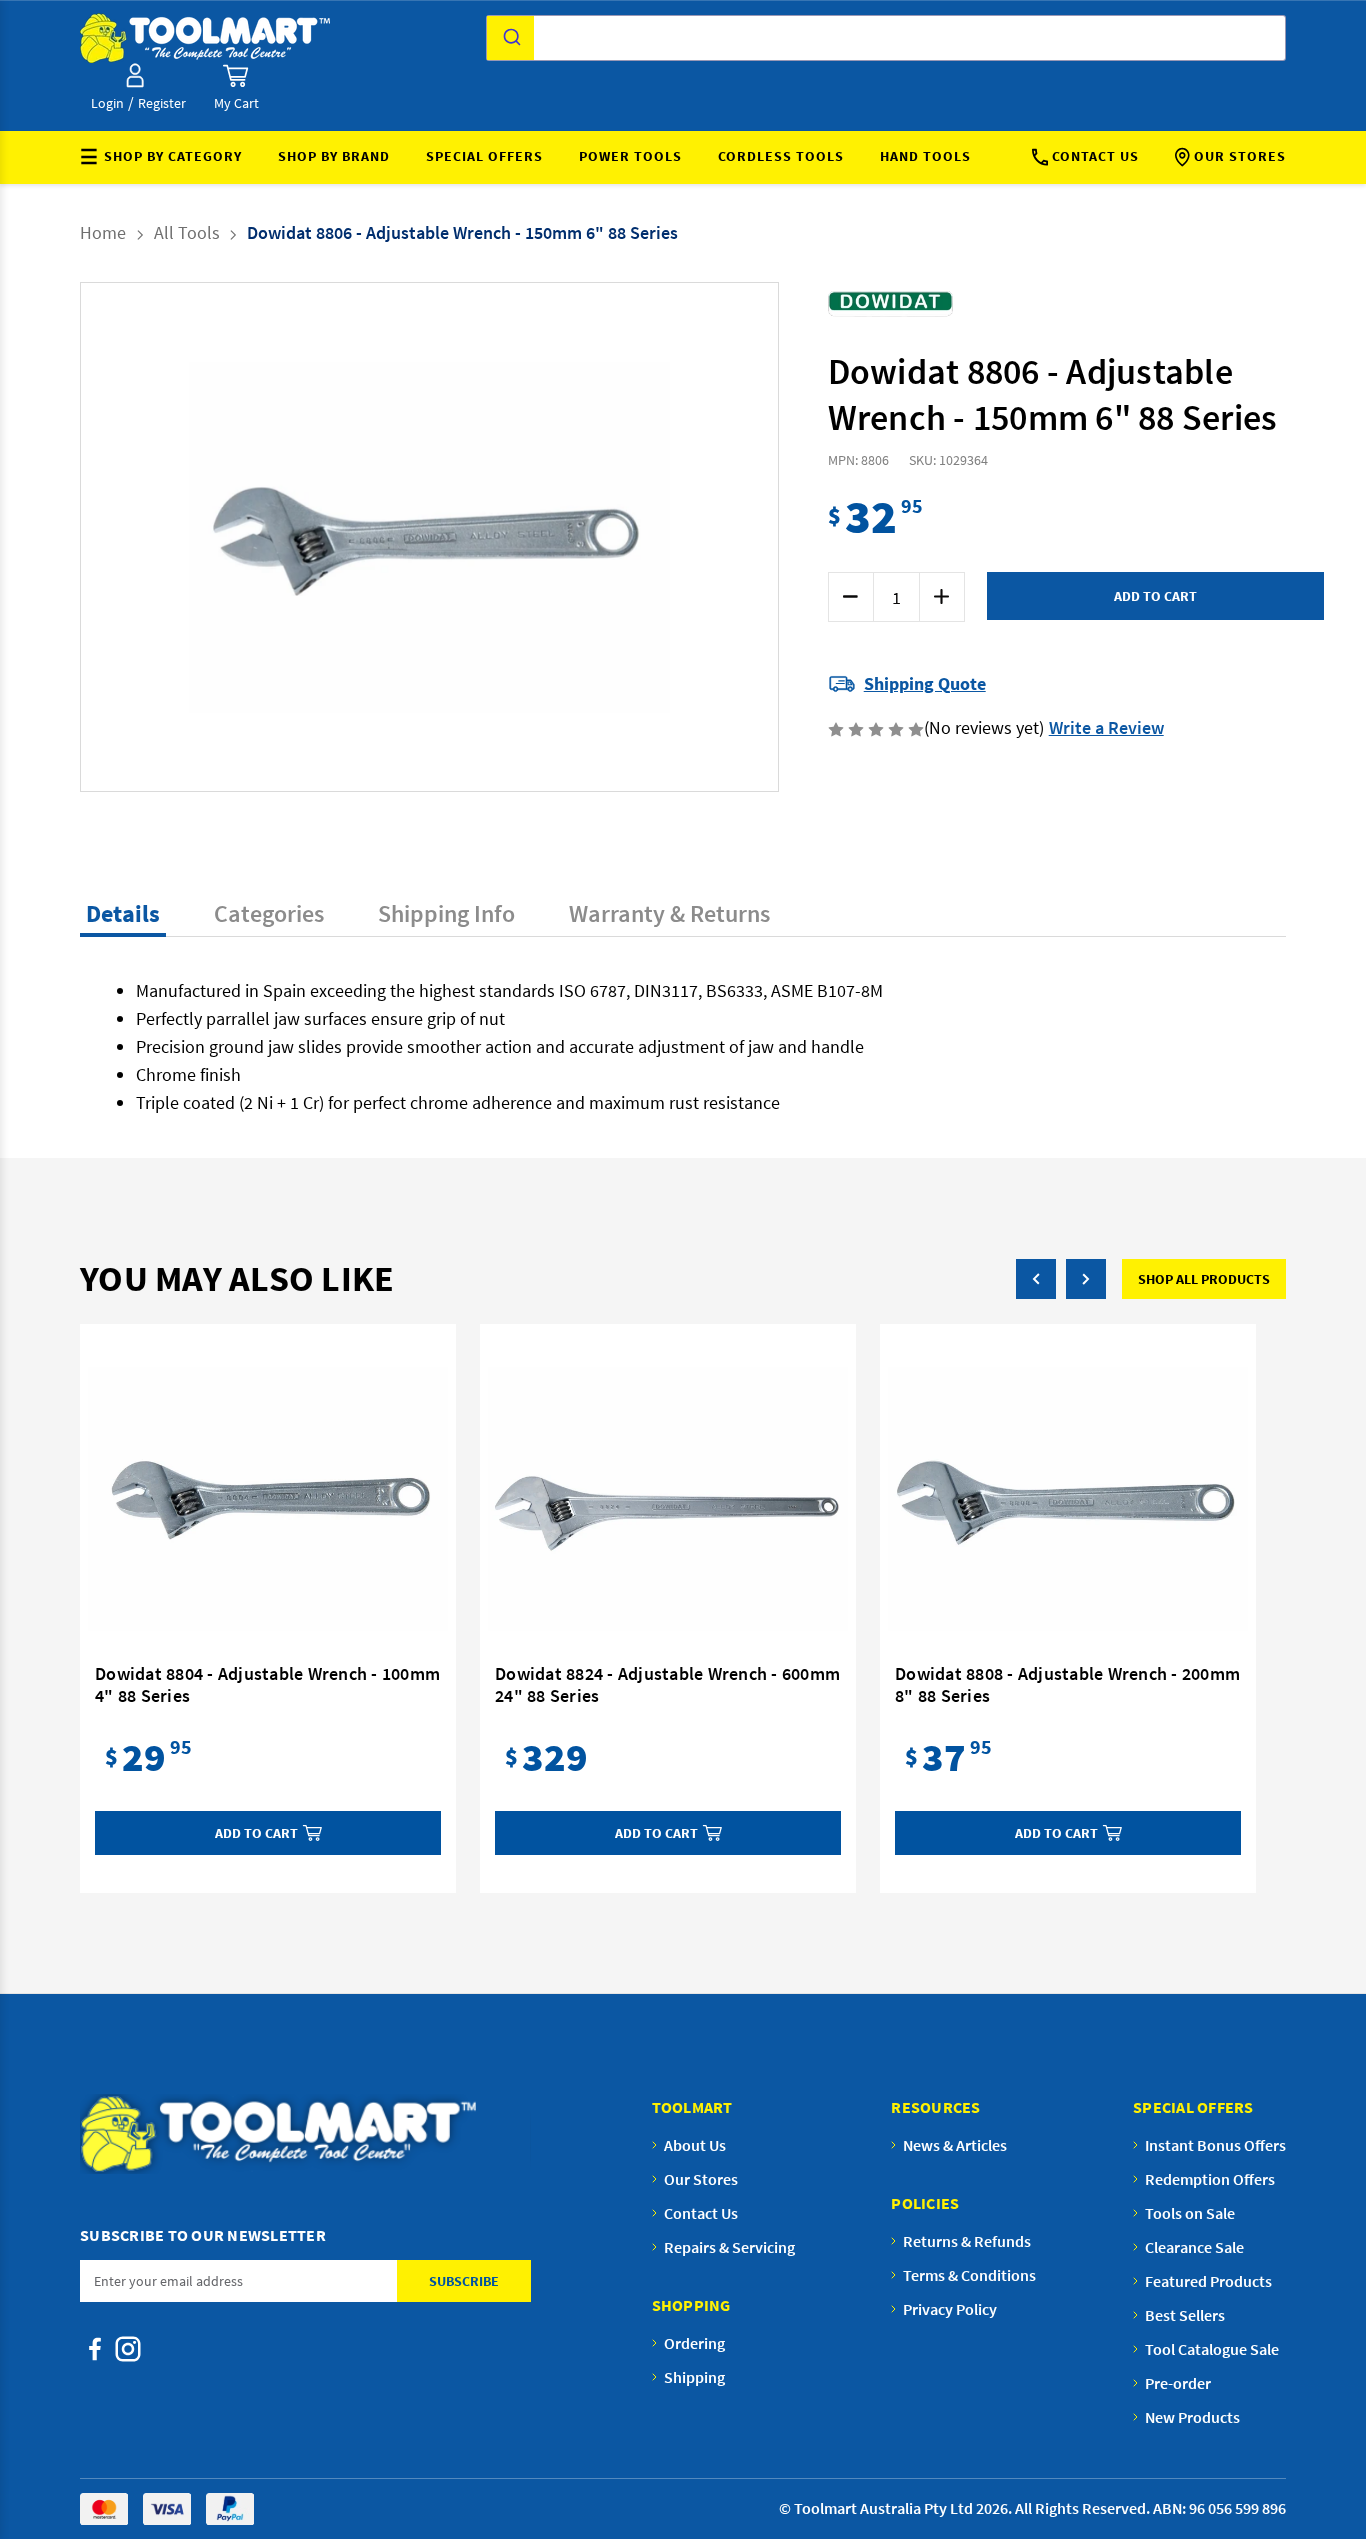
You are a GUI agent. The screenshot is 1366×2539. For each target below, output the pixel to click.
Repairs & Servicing (729, 2247)
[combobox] (886, 38)
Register (162, 103)
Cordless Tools (781, 156)
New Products (1192, 2417)
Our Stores (1240, 156)
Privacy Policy (950, 2309)
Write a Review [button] (1106, 727)
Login (107, 103)
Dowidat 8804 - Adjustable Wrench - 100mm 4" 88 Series (267, 1685)
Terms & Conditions (969, 2275)
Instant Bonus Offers (1215, 2145)
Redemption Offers (1210, 2179)
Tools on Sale (1190, 2213)
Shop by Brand (334, 156)
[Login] (135, 75)
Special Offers (484, 156)
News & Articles (955, 2145)
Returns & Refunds (967, 2241)
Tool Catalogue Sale (1212, 2349)
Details (123, 913)
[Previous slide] (211, 537)
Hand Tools (925, 156)
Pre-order (1178, 2383)
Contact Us (1095, 156)
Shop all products (1204, 1279)
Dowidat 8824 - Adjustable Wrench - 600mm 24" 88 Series (667, 1685)
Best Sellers (1185, 2315)
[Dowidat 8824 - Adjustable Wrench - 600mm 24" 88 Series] (668, 1499)
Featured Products (1208, 2281)
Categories (269, 913)
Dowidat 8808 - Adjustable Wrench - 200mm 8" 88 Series (1067, 1685)
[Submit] (510, 38)
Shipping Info (446, 913)
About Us (695, 2145)
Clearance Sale (1194, 2247)
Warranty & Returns (669, 913)
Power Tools (630, 156)
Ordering (694, 2343)
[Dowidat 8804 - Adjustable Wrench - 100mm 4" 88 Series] (268, 1499)
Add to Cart (256, 1833)
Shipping (694, 2377)
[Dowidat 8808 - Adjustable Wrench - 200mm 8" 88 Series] (1068, 1499)
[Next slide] (648, 537)
